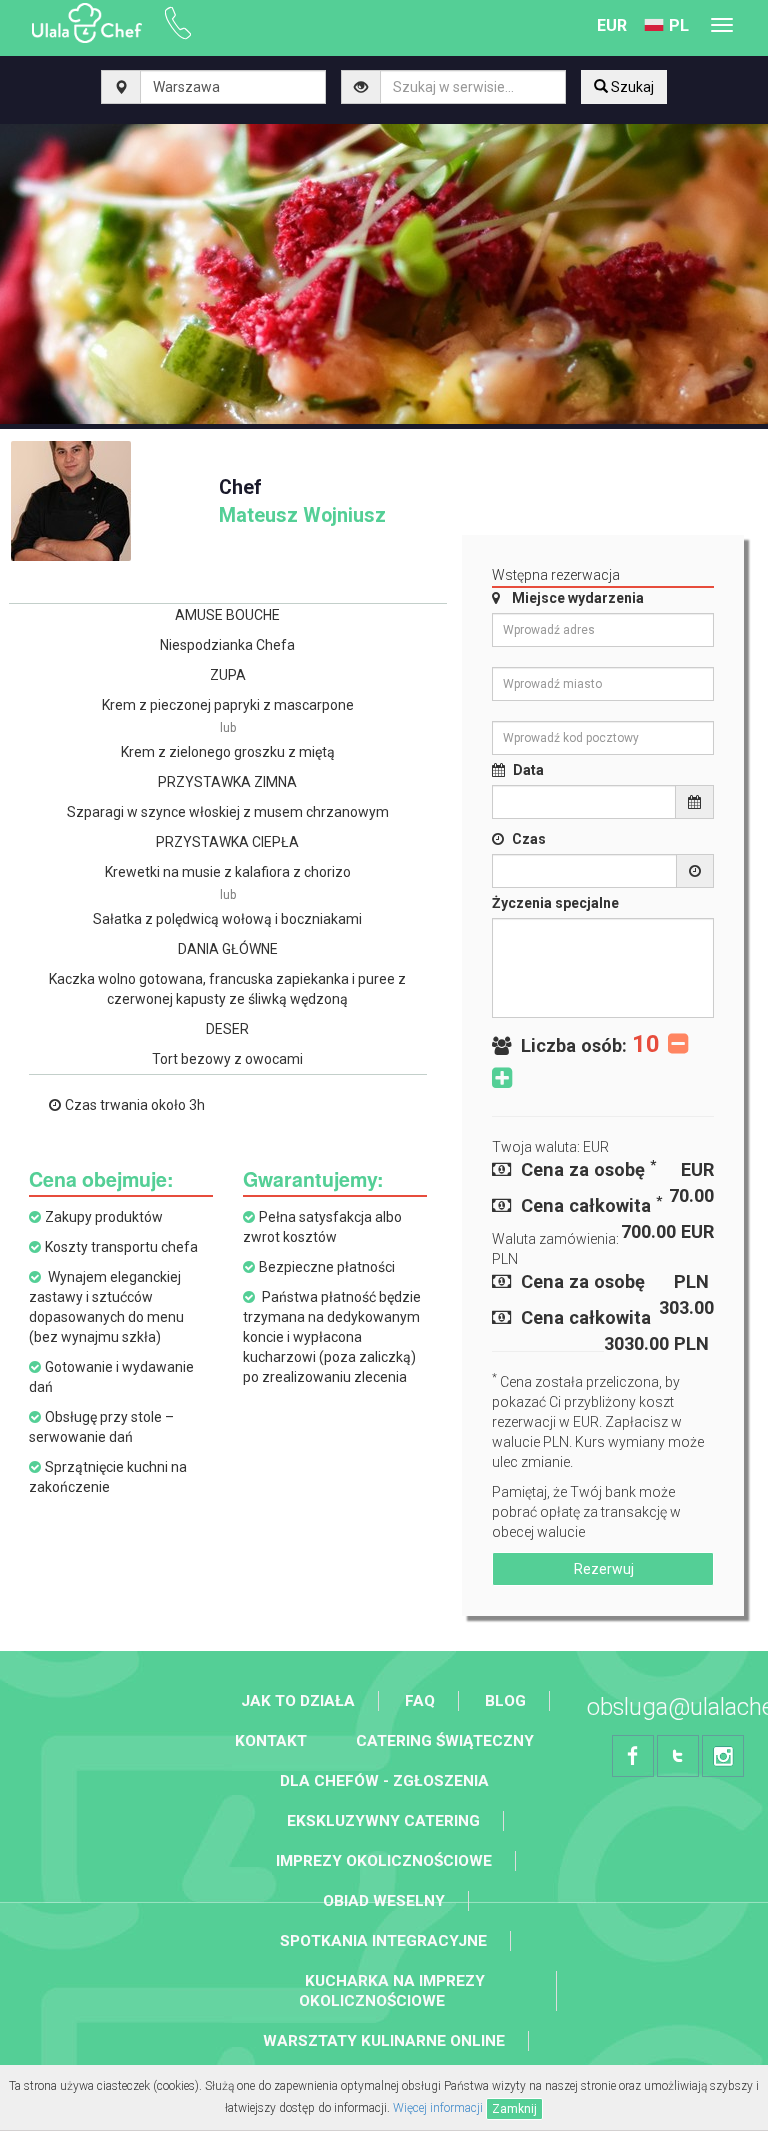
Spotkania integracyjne (383, 1941)
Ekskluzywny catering (383, 1821)
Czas (529, 839)
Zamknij (514, 2109)
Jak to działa (298, 1701)
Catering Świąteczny (445, 1741)
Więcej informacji (438, 2108)
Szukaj (631, 87)
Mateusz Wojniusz (302, 501)
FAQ (420, 1701)
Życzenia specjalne (555, 903)
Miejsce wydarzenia (578, 598)
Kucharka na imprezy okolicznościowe (392, 1991)
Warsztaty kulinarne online (384, 2041)
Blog (505, 1701)
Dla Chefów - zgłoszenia (384, 1781)
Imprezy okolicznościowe (384, 1861)
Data (528, 770)
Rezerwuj (602, 1569)
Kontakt (271, 1741)
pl (679, 25)
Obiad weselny (384, 1901)
